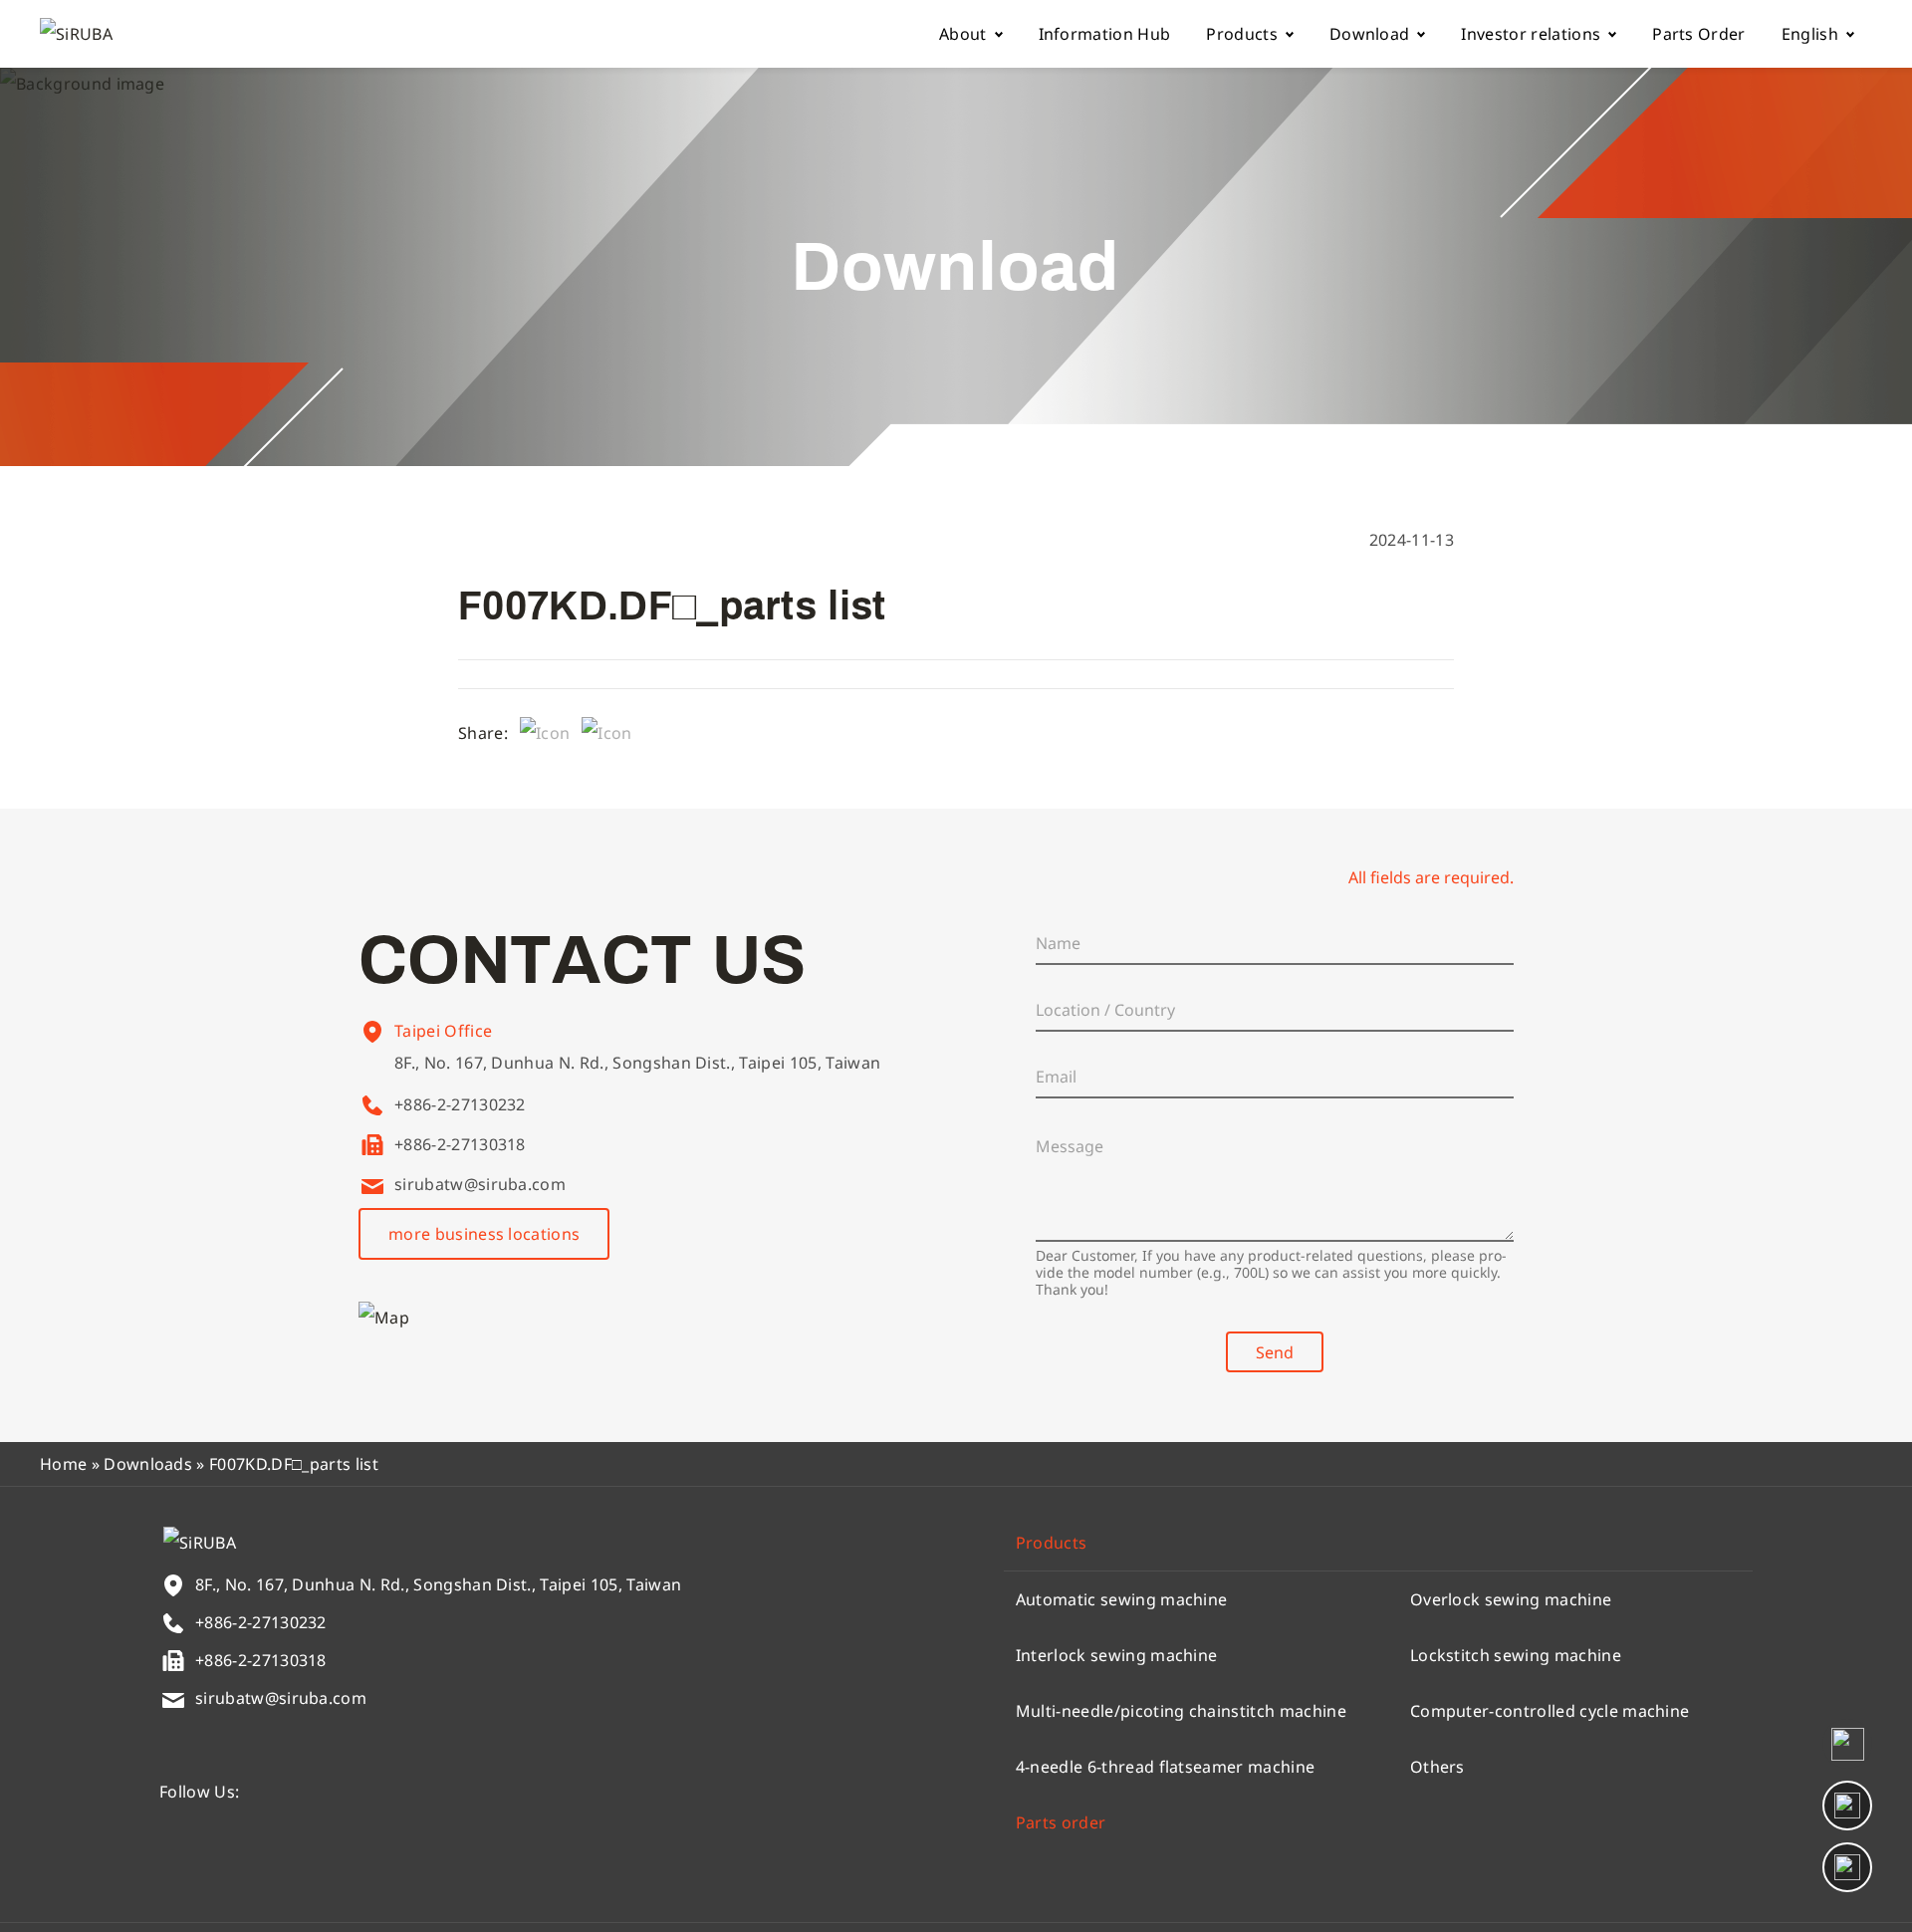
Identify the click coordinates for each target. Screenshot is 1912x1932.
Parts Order (1699, 34)
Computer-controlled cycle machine (1550, 1711)
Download (1370, 34)
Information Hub (1105, 34)
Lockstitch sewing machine (1516, 1655)
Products (1242, 34)
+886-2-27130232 (460, 1104)
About (963, 34)
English (1810, 34)
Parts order (1061, 1822)
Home (63, 1464)
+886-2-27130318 (460, 1144)
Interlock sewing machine (1117, 1655)
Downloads (148, 1464)
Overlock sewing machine (1511, 1599)
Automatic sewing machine (1122, 1599)
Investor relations (1531, 34)
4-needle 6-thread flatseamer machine (1166, 1767)
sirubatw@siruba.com (480, 1184)
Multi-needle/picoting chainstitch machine (1181, 1711)
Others (1437, 1767)
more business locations (484, 1234)
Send (1275, 1352)
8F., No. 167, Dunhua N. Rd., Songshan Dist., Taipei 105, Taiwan (637, 1063)
